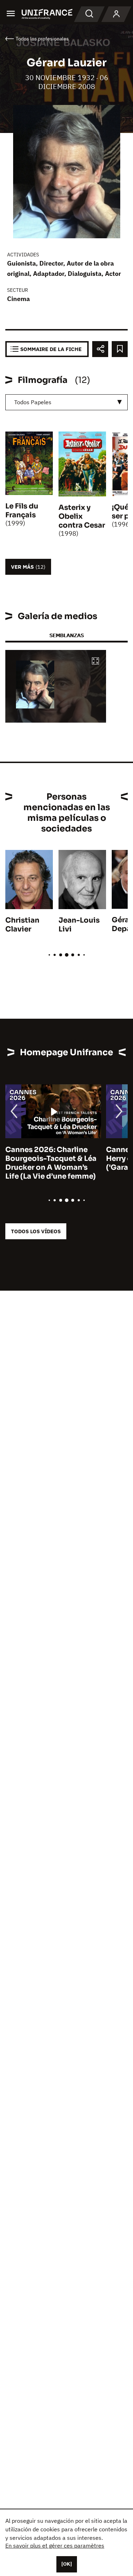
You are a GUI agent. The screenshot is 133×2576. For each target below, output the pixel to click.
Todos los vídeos (36, 1231)
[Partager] (100, 349)
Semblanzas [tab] (66, 635)
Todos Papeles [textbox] (33, 402)
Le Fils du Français (22, 511)
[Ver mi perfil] (116, 14)
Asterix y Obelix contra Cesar (82, 516)
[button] (95, 661)
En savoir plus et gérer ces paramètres (55, 2546)
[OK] (67, 2564)
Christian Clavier (22, 925)
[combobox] (66, 402)
